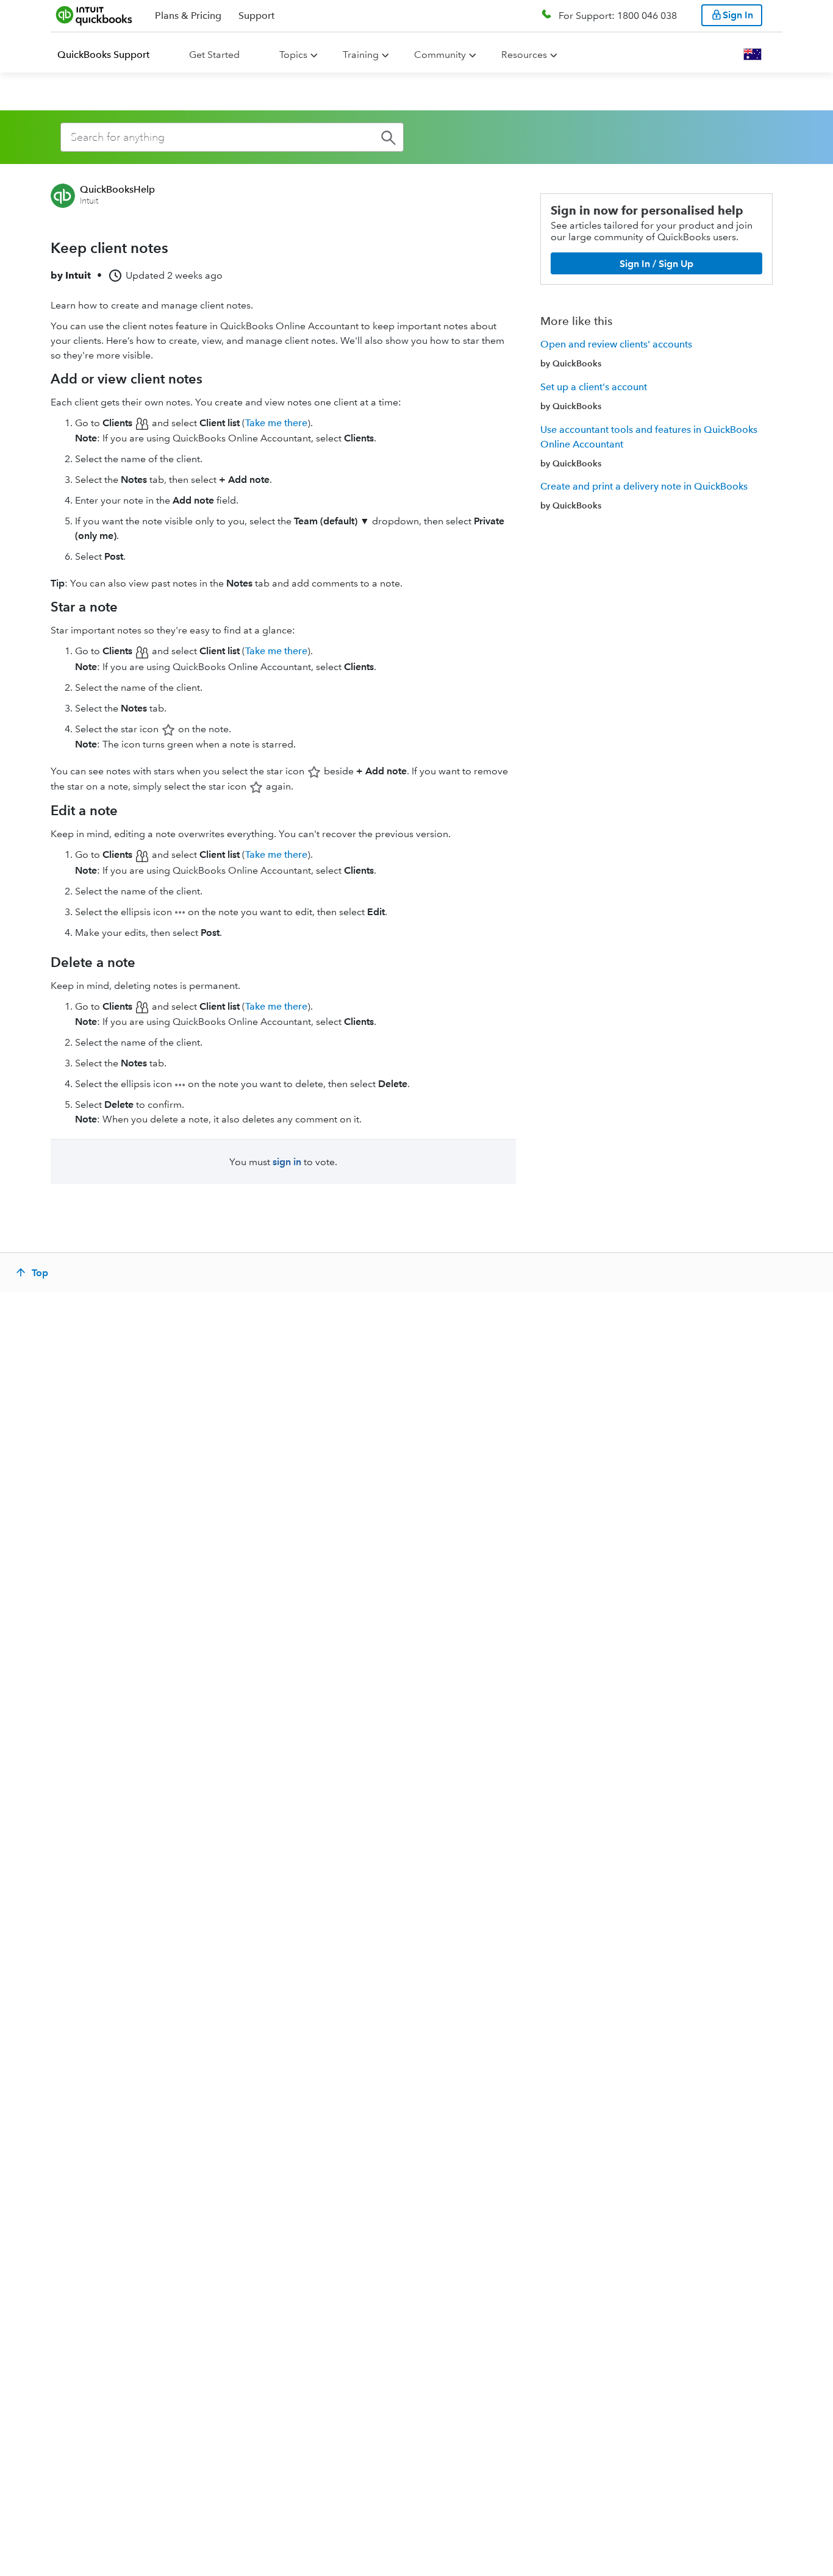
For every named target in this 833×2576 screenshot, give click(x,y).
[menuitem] (111, 55)
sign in (287, 1162)
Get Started (214, 55)
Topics (293, 55)
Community (440, 55)
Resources (524, 55)
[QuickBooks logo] (94, 15)
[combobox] (232, 137)
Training (361, 55)
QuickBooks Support (103, 55)
